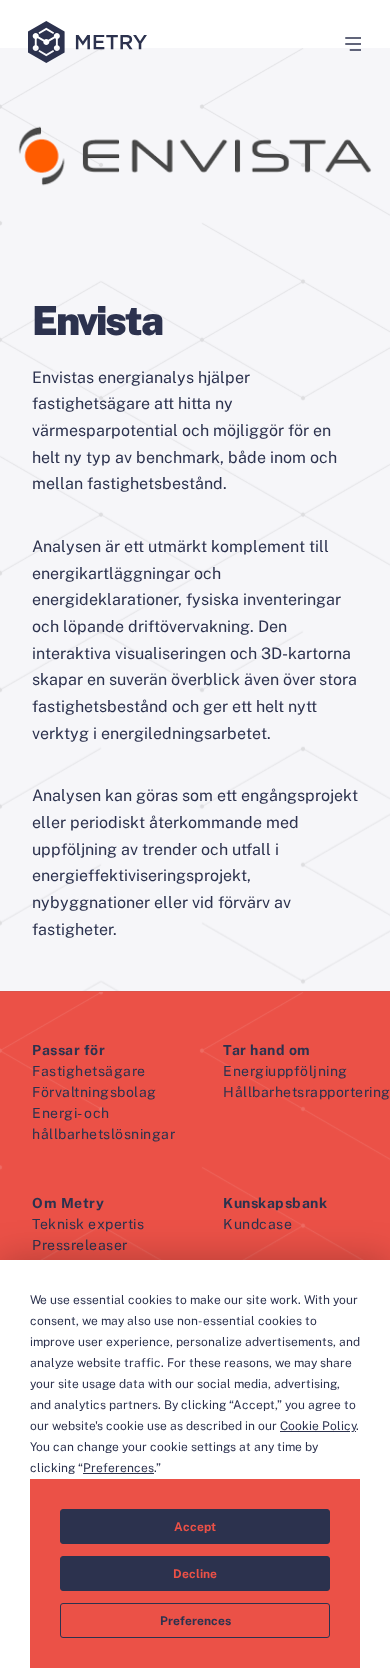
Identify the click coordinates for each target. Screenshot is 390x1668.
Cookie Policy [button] (318, 1426)
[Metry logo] (91, 43)
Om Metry (68, 1203)
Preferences (195, 1621)
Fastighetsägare (89, 1071)
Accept (195, 1527)
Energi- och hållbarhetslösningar (103, 1123)
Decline (195, 1574)
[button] (346, 44)
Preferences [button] (118, 1468)
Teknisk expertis (88, 1224)
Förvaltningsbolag (94, 1092)
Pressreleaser (80, 1245)
